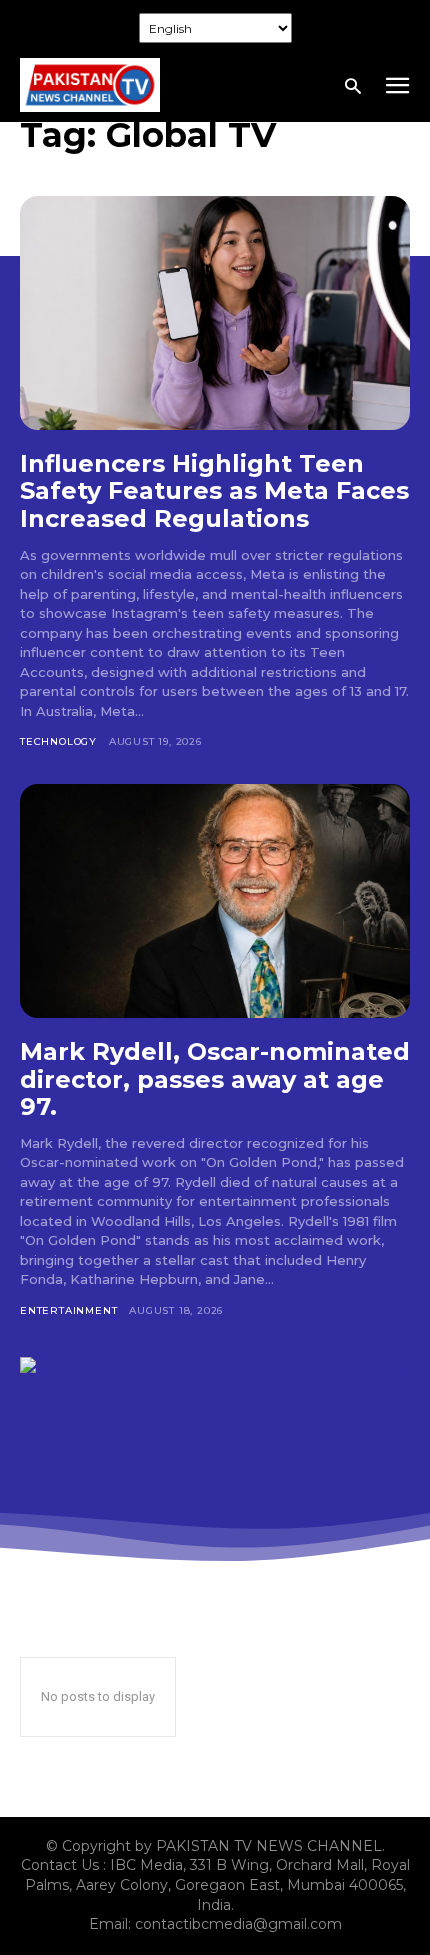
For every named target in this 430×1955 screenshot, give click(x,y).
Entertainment (68, 1310)
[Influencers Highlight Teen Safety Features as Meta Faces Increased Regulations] (215, 313)
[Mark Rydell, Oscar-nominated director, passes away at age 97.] (215, 901)
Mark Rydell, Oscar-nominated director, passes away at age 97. (215, 1079)
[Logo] (90, 85)
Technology (58, 741)
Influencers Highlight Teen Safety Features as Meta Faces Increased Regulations (214, 491)
